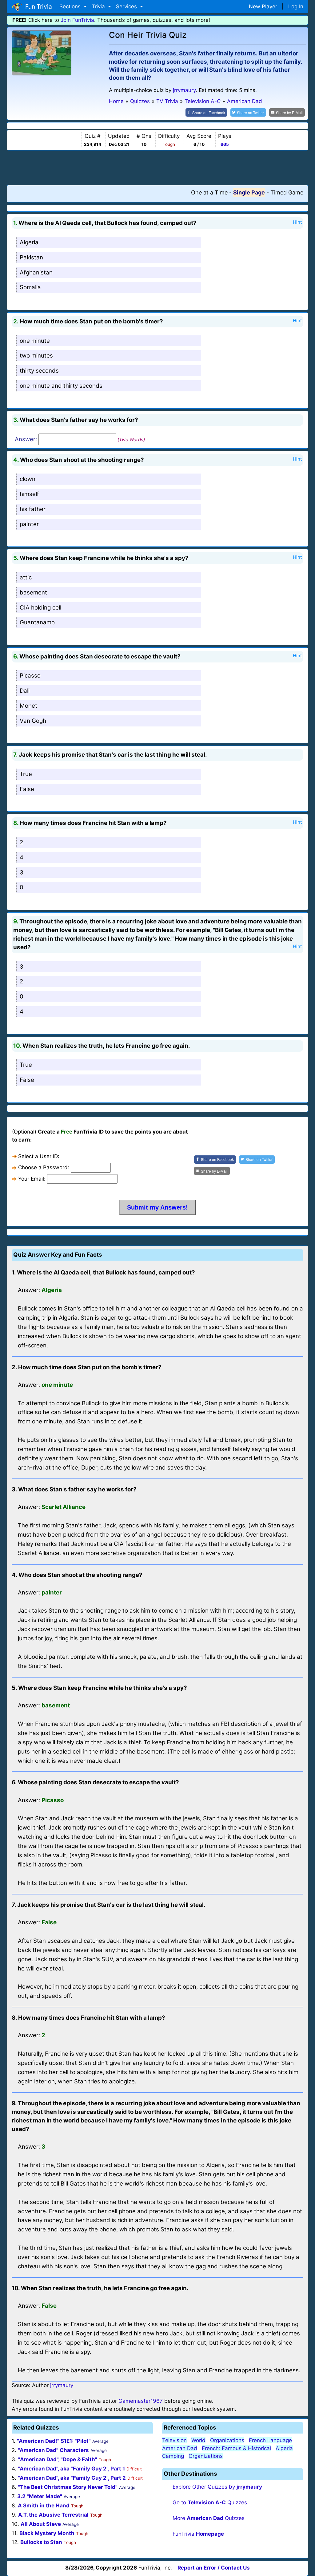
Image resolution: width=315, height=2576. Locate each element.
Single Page (249, 192)
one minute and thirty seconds (61, 386)
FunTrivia (198, 2534)
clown (28, 479)
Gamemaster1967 (141, 2401)
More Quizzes (209, 2518)
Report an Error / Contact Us (214, 2568)
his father (33, 509)
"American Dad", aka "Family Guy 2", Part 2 (72, 2478)
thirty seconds (39, 371)
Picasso (30, 676)
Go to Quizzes (210, 2502)
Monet (28, 706)
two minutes (36, 356)
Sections (71, 6)
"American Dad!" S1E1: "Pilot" (54, 2441)
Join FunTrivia (77, 20)
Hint (297, 222)
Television (174, 2440)
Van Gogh (33, 721)
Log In (296, 6)
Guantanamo (37, 622)
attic (26, 577)
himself (29, 494)
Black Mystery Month (47, 2533)
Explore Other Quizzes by (217, 2487)
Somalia (30, 287)
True (26, 774)
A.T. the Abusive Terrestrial (53, 2515)
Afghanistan (36, 272)
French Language (270, 2440)
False (27, 789)
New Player (263, 6)
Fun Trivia (37, 6)
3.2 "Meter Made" (40, 2496)
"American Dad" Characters (53, 2450)
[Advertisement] (157, 167)
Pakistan (31, 257)
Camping (173, 2456)
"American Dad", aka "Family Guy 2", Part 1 (71, 2469)
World (198, 2440)
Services (127, 6)
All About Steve (41, 2524)
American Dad (180, 2448)
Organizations (227, 2440)
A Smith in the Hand (44, 2506)
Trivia (99, 6)
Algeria (29, 242)
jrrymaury (184, 90)
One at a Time (209, 192)
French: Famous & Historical (236, 2448)
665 (225, 144)
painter (29, 524)
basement (33, 592)
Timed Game (287, 192)
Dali (25, 691)
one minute (35, 341)
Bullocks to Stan (41, 2542)
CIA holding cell (40, 608)
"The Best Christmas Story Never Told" (68, 2487)
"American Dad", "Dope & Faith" (58, 2459)
